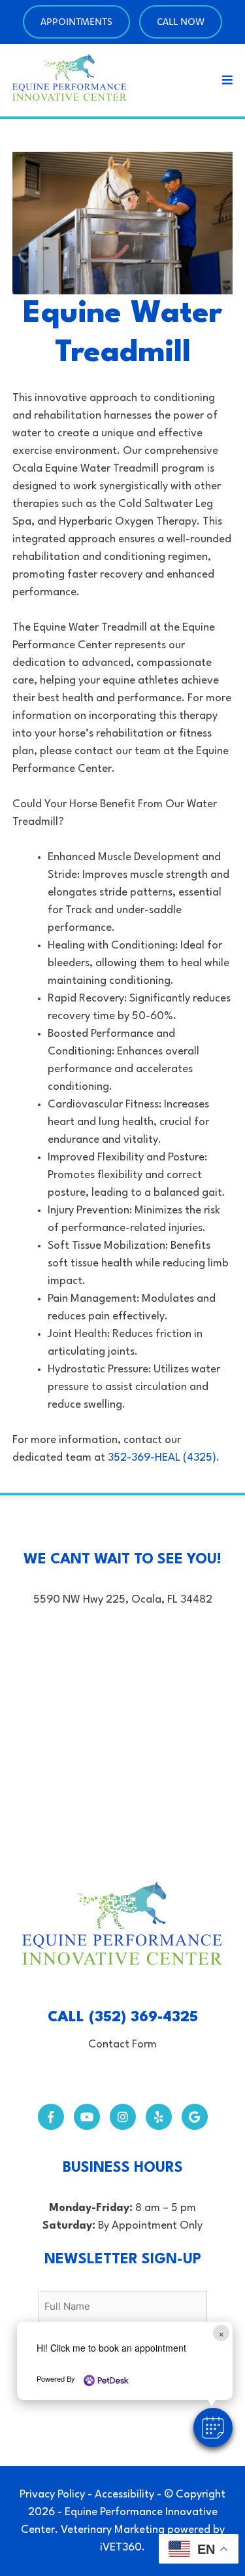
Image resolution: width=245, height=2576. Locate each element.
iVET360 (121, 2548)
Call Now (181, 21)
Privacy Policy (52, 2495)
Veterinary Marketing (113, 2530)
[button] (213, 2428)
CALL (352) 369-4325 (123, 2017)
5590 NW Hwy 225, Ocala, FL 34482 (123, 1600)
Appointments (76, 21)
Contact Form (122, 2045)
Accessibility (124, 2495)
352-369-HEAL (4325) (162, 1458)
